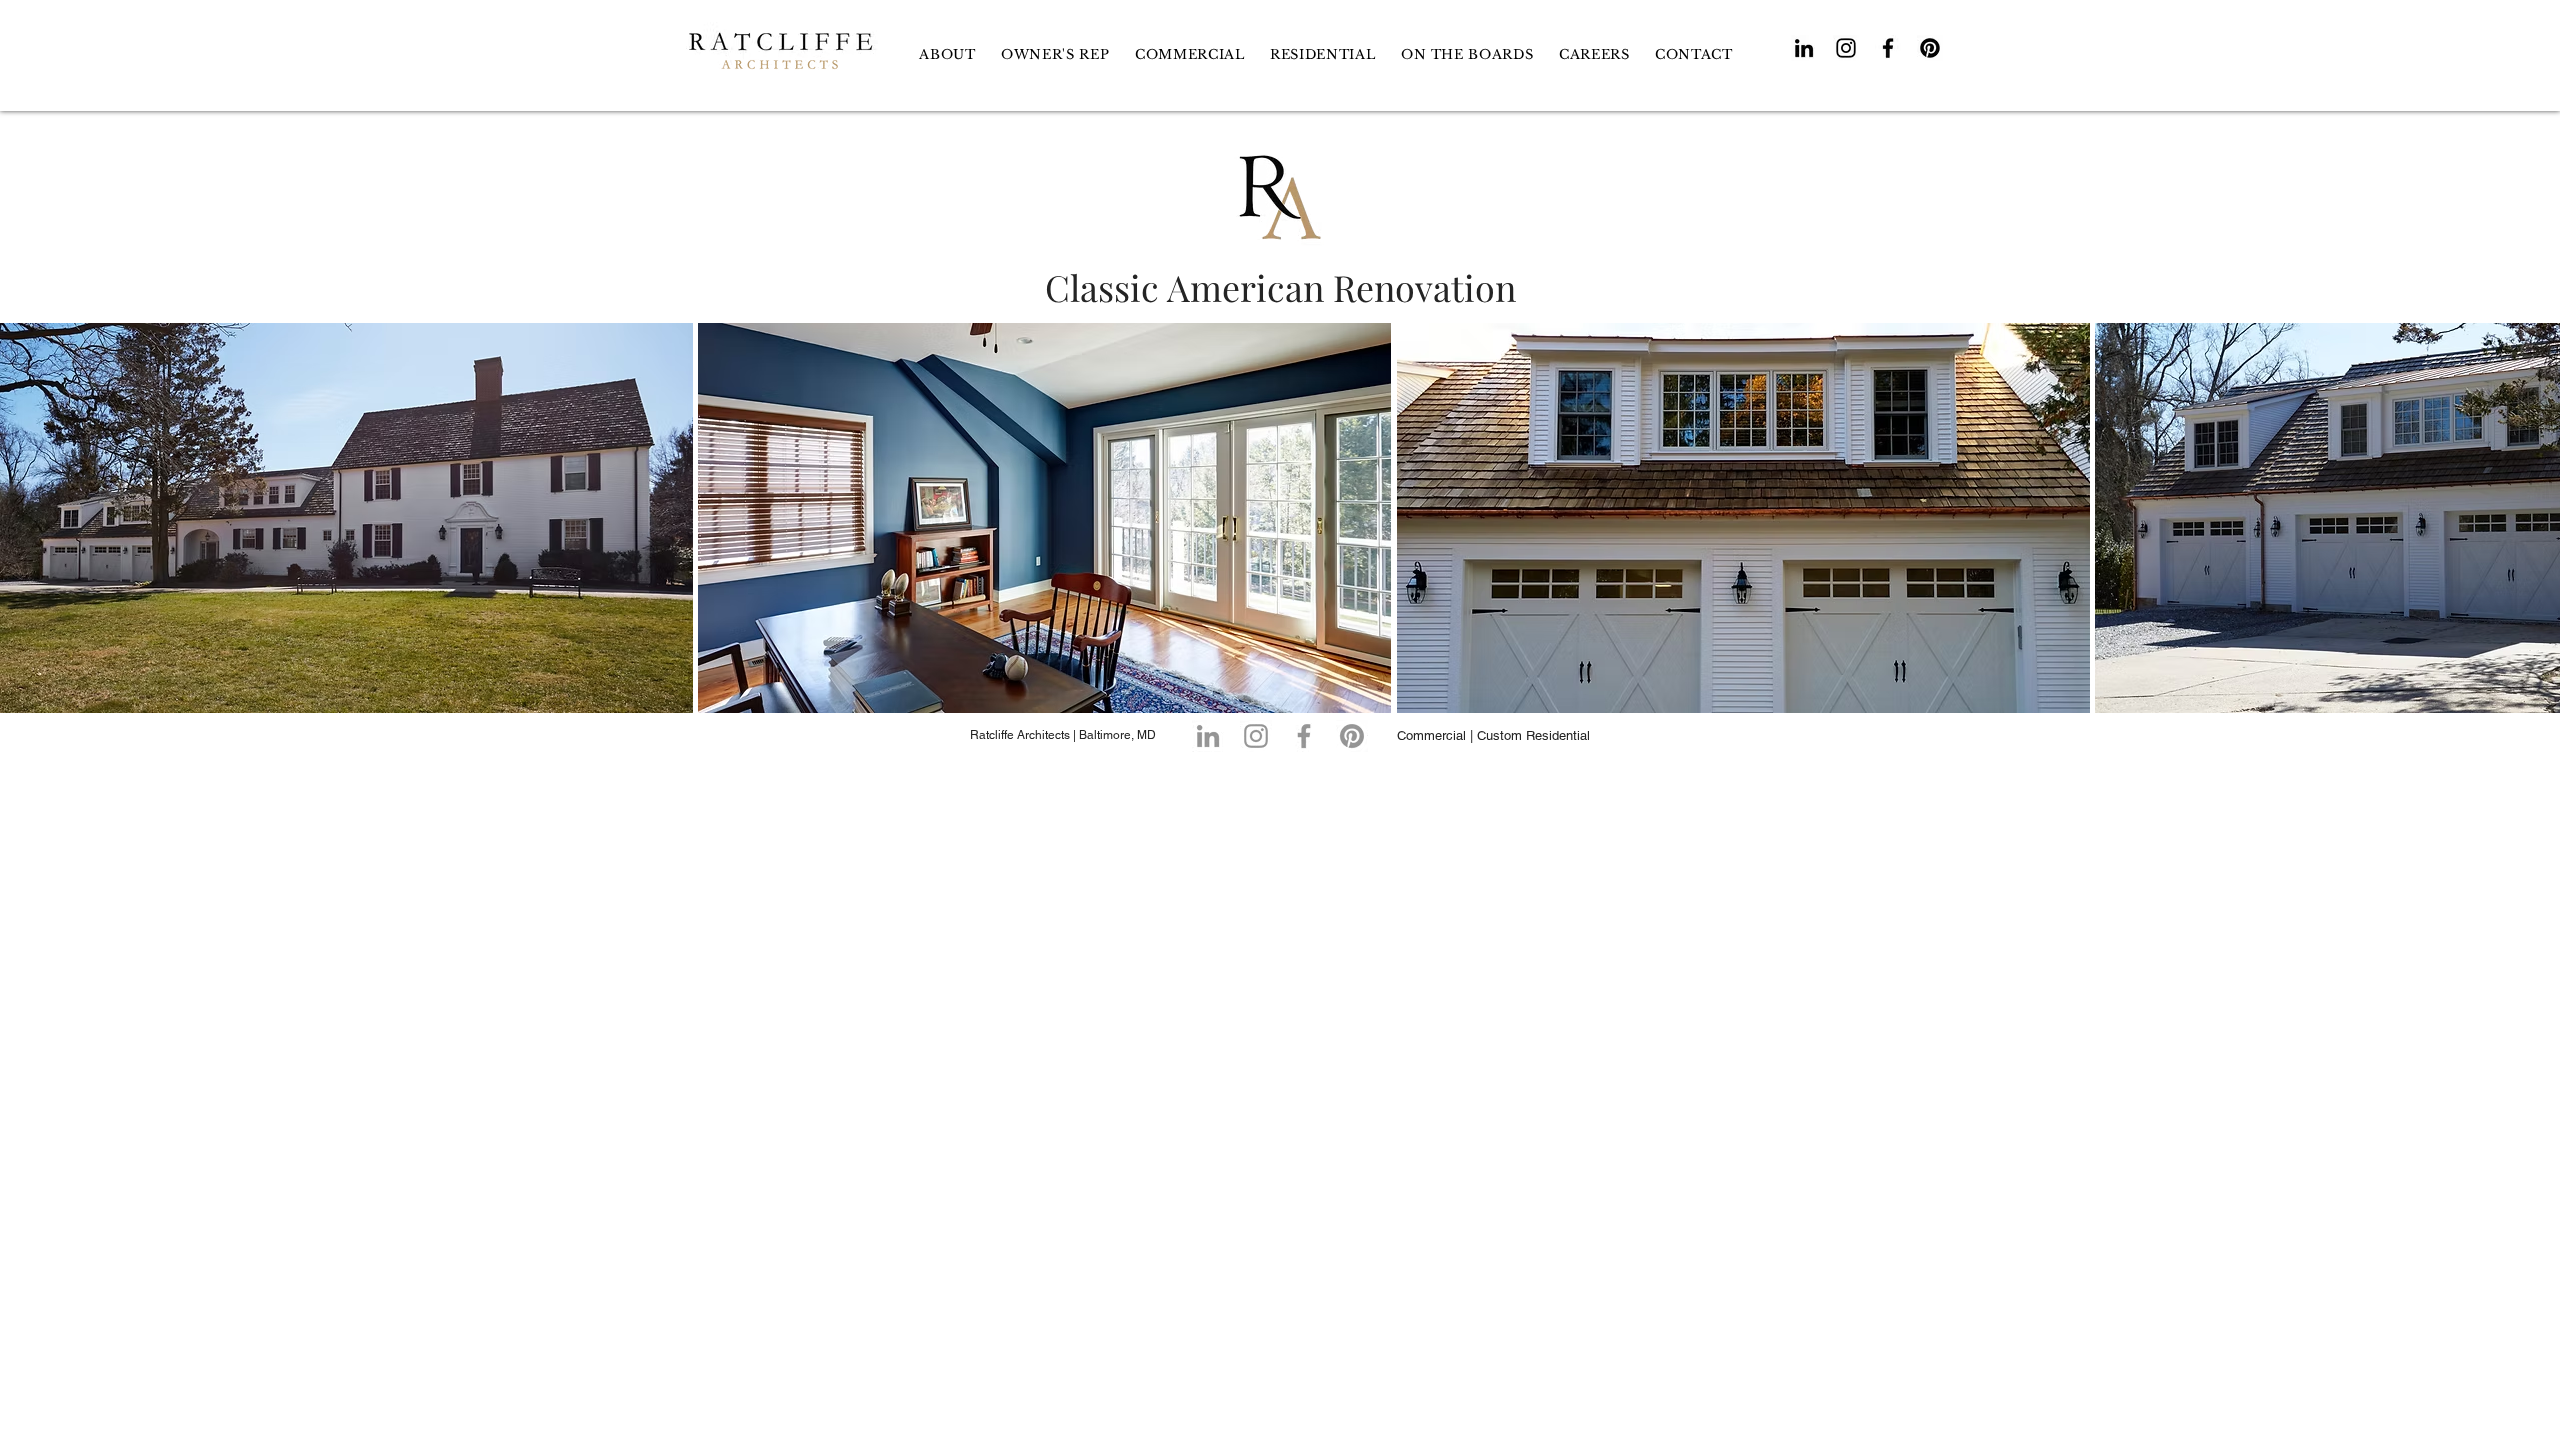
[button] (1323, 54)
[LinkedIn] (1804, 48)
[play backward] (25, 518)
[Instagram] (1846, 48)
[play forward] (2535, 518)
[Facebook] (1888, 48)
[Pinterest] (1930, 48)
